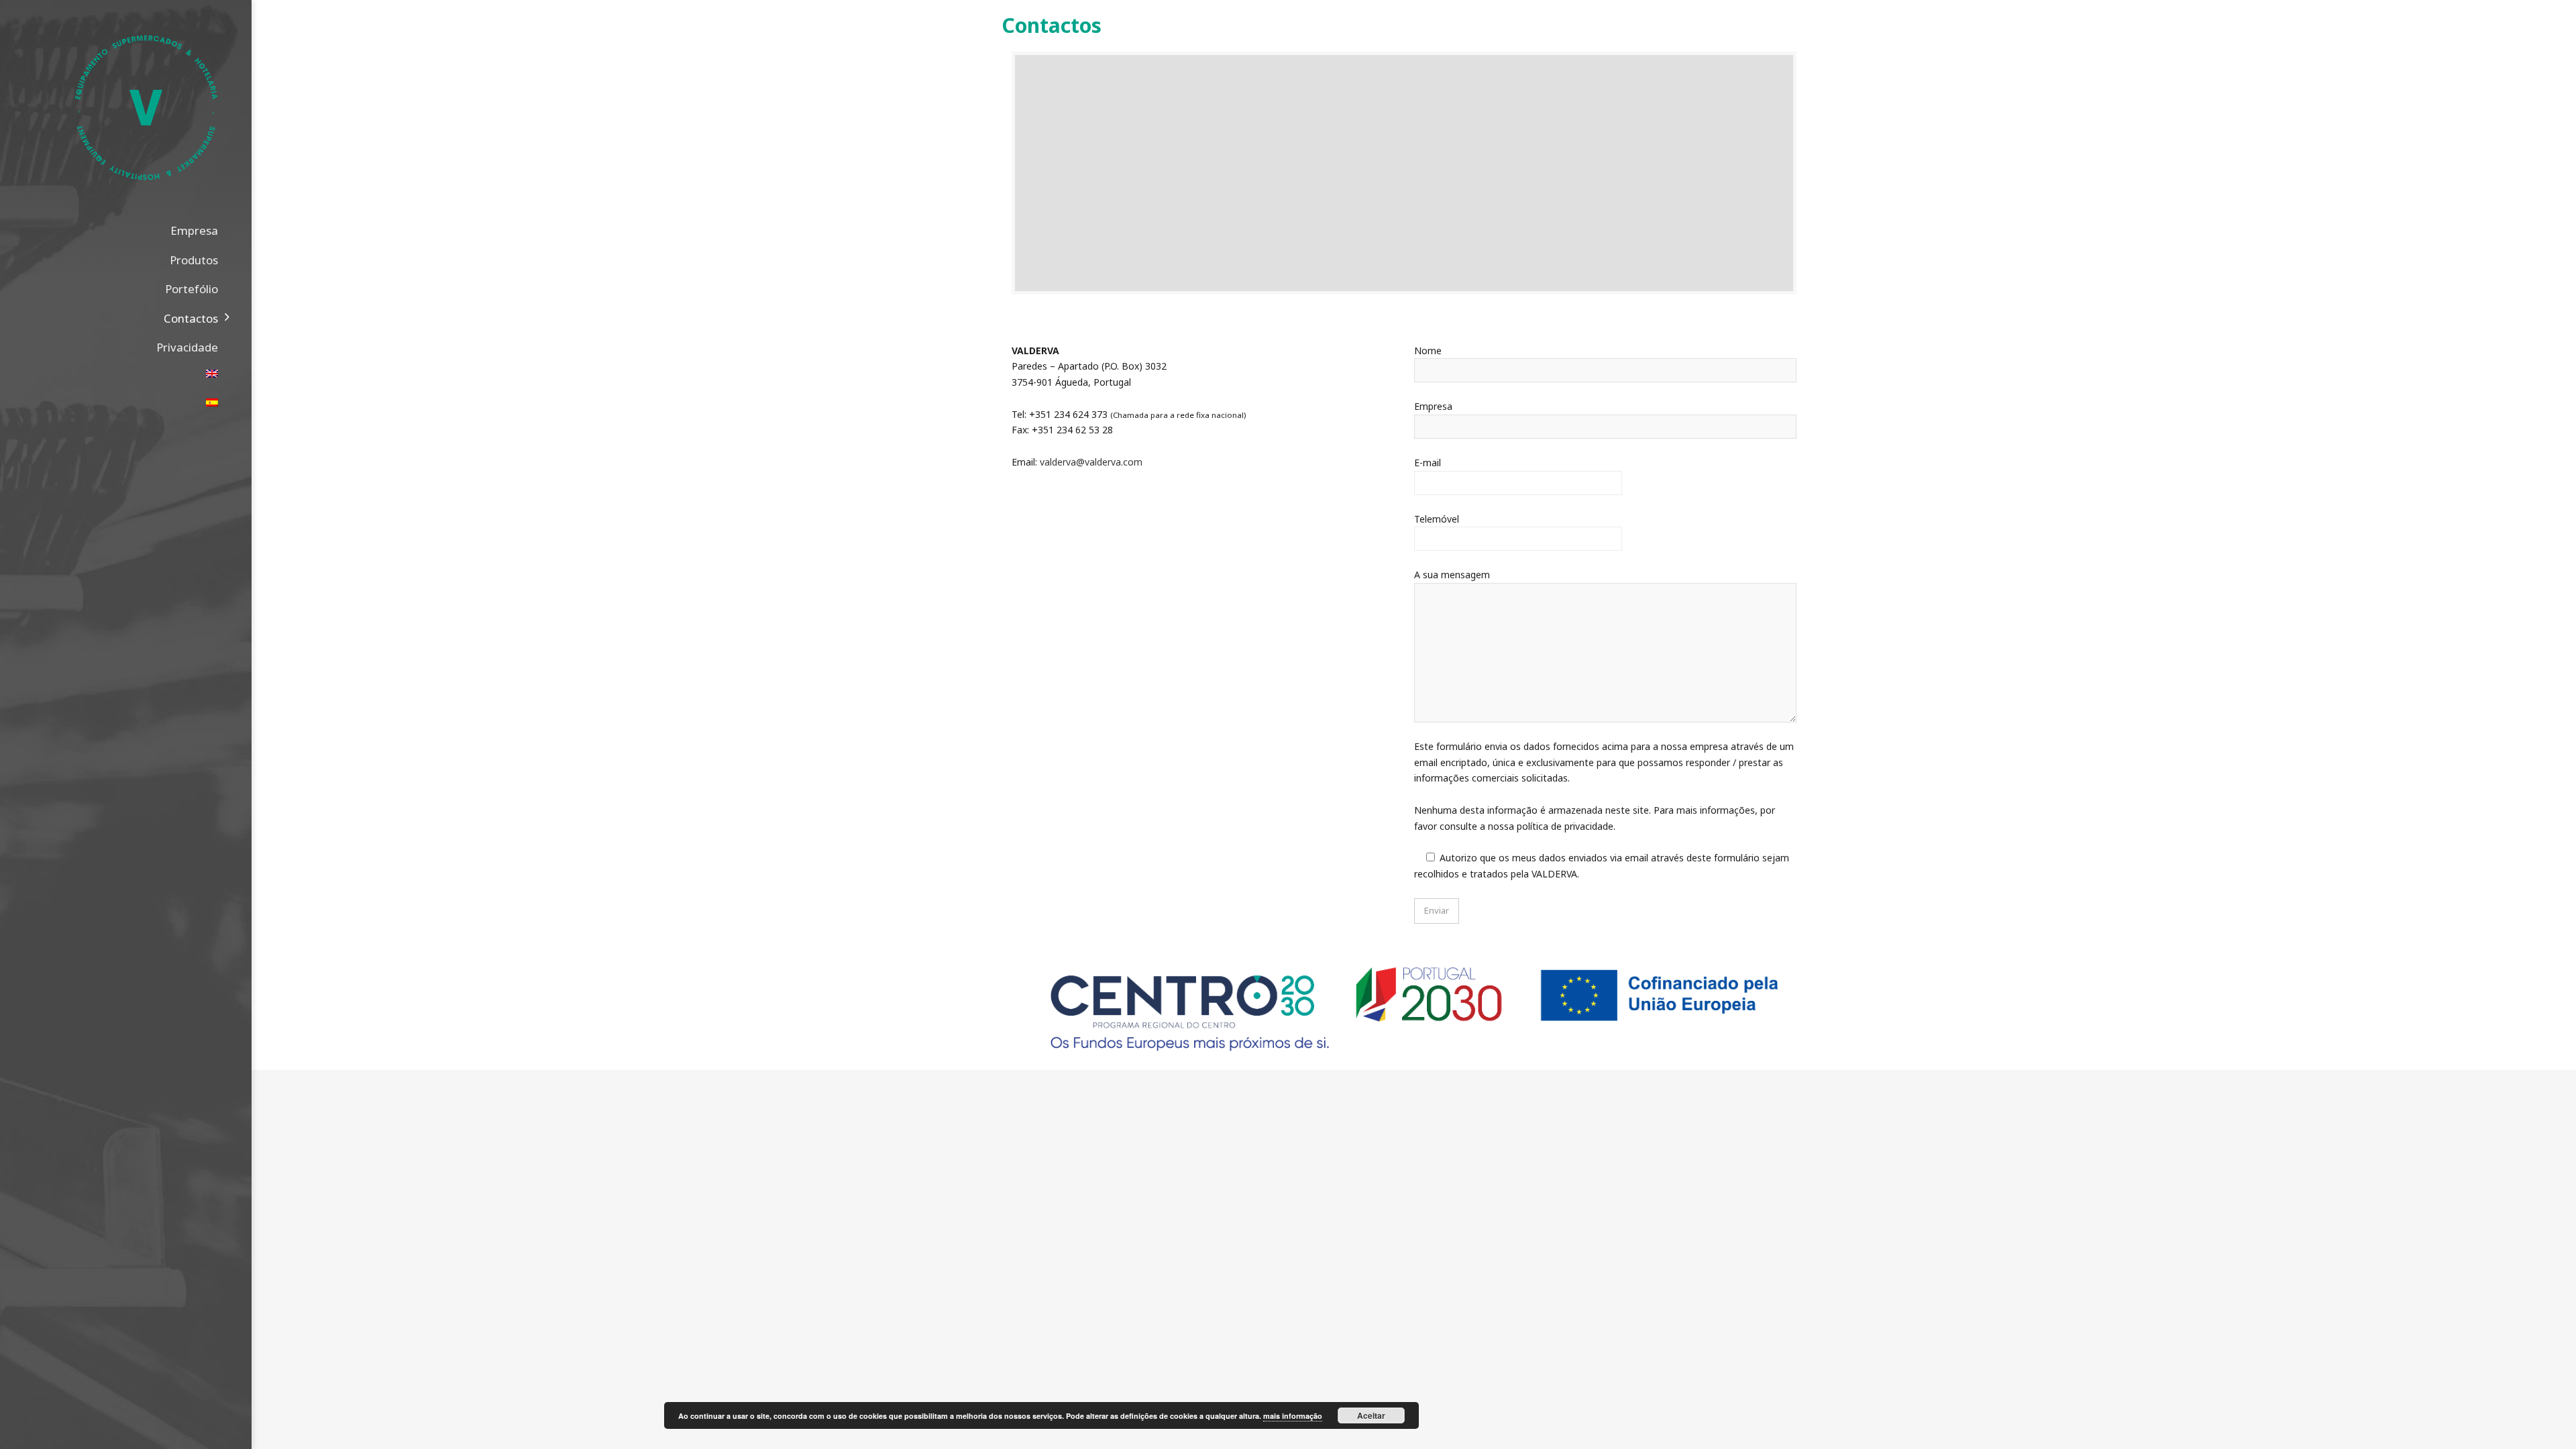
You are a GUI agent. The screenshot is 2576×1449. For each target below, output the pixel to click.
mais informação (1293, 1416)
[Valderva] (146, 116)
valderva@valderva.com (1091, 462)
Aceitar (1371, 1415)
